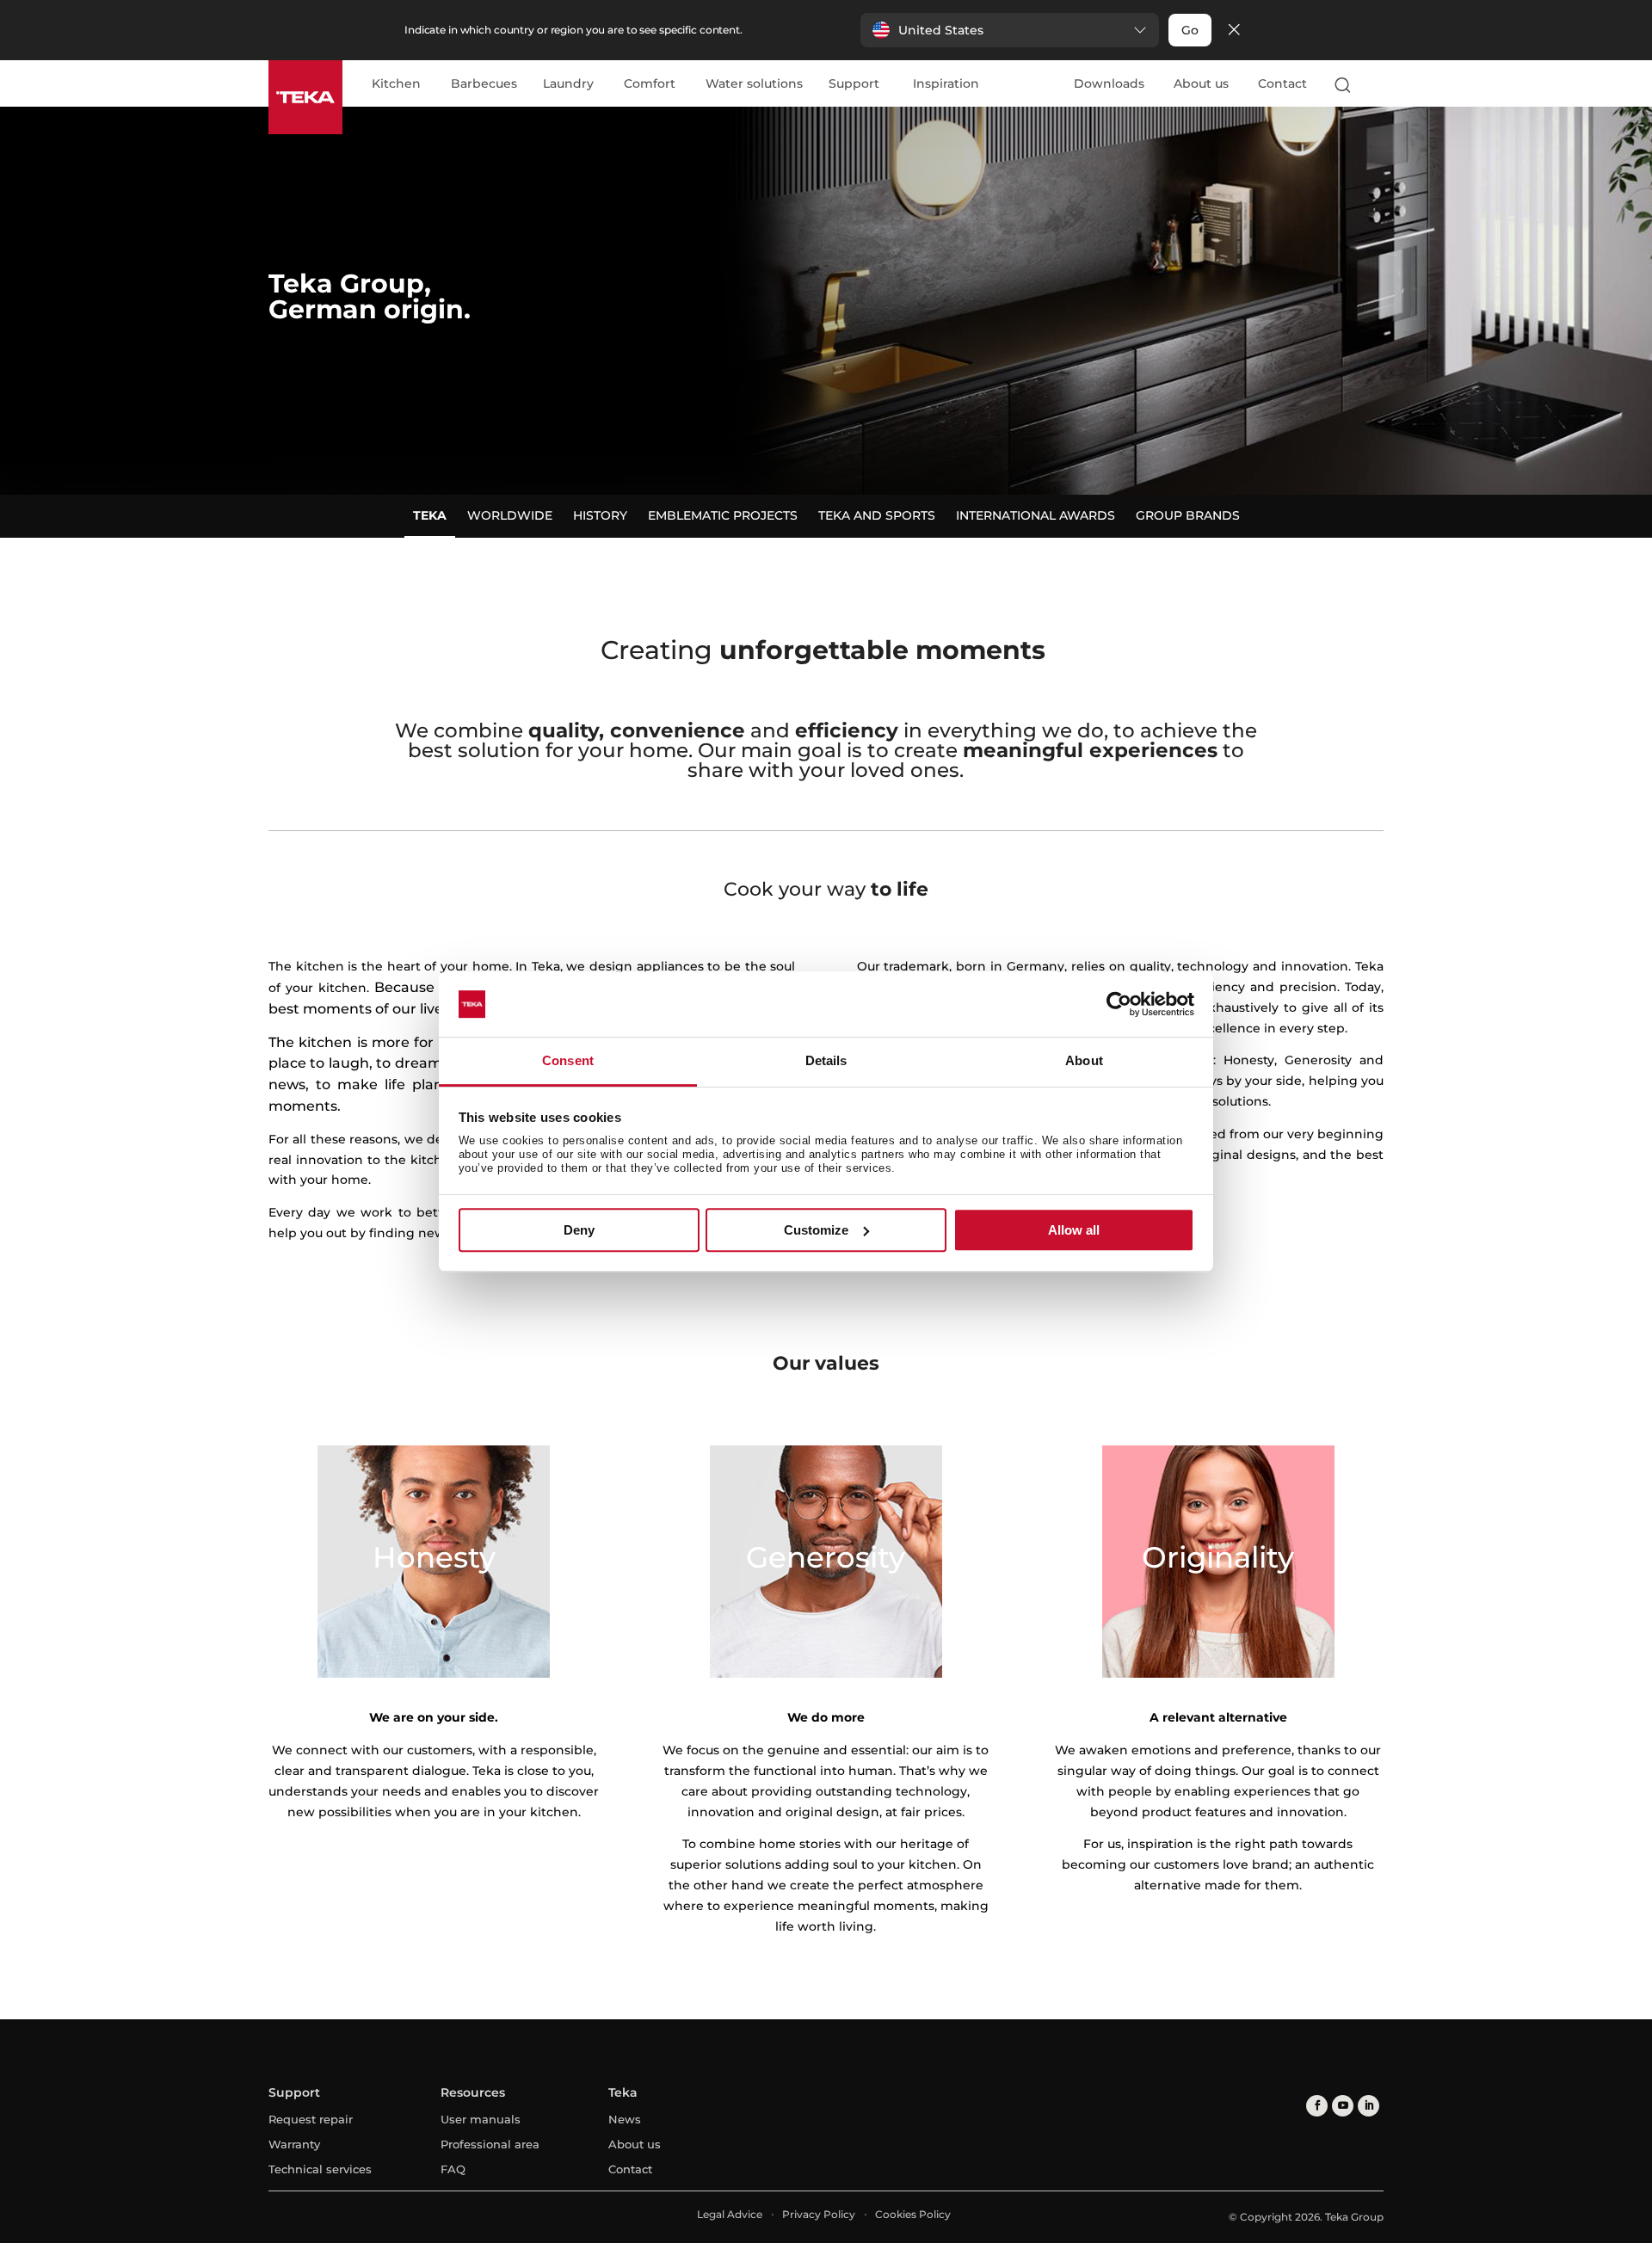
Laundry (568, 84)
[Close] (1234, 31)
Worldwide (510, 515)
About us (1201, 83)
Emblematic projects (723, 515)
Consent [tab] (568, 1061)
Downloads (1109, 83)
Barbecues (484, 84)
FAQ (453, 2169)
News (625, 2119)
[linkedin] (1368, 2106)
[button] (1010, 30)
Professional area (490, 2144)
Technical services (320, 2169)
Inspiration (946, 84)
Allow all (1074, 1230)
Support (854, 84)
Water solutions (754, 84)
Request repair (311, 2119)
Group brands (1188, 515)
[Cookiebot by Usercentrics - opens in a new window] (1119, 1004)
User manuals (481, 2119)
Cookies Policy (913, 2214)
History (600, 515)
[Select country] (1376, 84)
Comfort (650, 84)
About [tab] (1084, 1061)
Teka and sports (877, 515)
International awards (1036, 515)
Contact (1282, 83)
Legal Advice (730, 2214)
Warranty (294, 2144)
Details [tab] (826, 1061)
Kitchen (396, 84)
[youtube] (1343, 2106)
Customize (816, 1230)
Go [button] (1190, 30)
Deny (579, 1230)
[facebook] (1317, 2106)
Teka (430, 515)
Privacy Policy (819, 2214)
